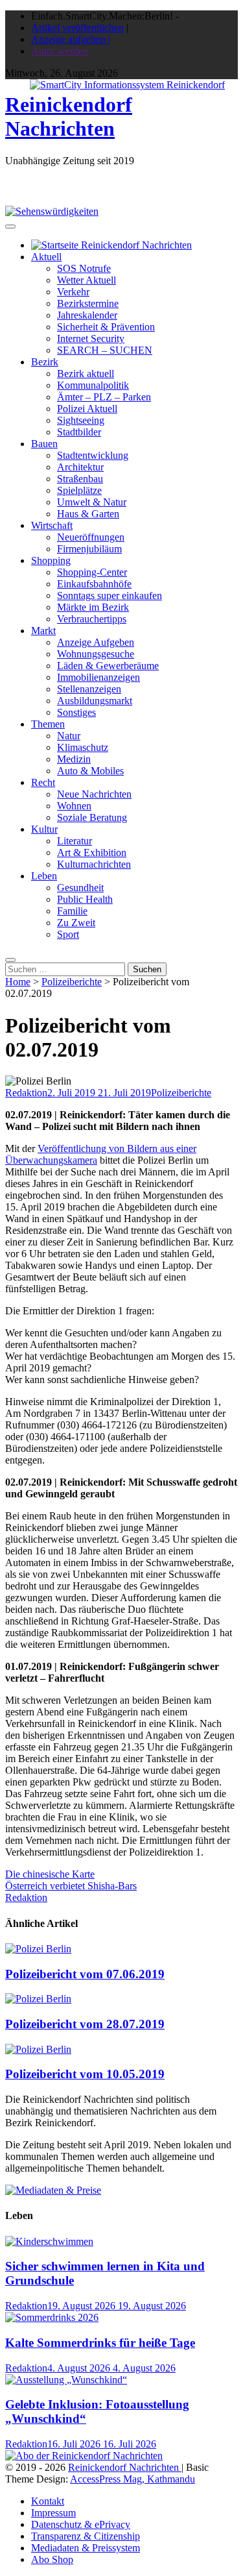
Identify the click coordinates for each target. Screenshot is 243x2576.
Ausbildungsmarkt (95, 701)
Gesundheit (80, 888)
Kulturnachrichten (94, 864)
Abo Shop (52, 2559)
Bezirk (45, 362)
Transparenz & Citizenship (86, 2536)
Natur (69, 736)
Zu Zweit (76, 923)
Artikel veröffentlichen (77, 28)
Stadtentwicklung (93, 455)
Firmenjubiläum (89, 549)
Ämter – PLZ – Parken (104, 397)
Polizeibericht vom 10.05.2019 (85, 2074)
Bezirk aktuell (86, 374)
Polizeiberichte (72, 982)
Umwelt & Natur (92, 502)
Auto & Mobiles (90, 771)
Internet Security (91, 338)
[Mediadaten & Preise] (53, 2190)
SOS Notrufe (84, 268)
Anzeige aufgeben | (71, 39)
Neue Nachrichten (94, 794)
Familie (72, 911)
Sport (68, 934)
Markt (43, 631)
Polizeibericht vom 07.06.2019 (85, 1974)
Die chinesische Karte (50, 1874)
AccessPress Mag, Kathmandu (133, 2479)
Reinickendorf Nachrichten (69, 117)
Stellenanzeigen (89, 689)
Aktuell (46, 257)
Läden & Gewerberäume (108, 666)
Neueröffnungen (91, 537)
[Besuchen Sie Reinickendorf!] (52, 211)
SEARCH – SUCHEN (105, 350)
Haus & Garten (88, 514)
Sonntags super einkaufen (110, 595)
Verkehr (73, 292)
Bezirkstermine (88, 303)
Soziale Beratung (92, 817)
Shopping (51, 560)
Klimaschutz (83, 747)
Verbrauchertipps (92, 619)
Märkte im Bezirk (93, 607)
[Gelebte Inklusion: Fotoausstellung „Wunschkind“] (66, 2380)
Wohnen (74, 806)
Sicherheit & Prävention (106, 327)
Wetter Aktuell (87, 280)
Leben (44, 876)
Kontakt (48, 2501)
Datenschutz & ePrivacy (81, 2524)
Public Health (85, 899)
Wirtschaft (52, 525)
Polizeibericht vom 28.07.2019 (85, 2024)
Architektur (80, 467)
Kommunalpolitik (93, 385)
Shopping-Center (92, 572)
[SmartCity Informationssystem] (127, 85)
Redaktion (26, 1093)
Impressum (53, 2513)
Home (18, 982)
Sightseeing (81, 420)
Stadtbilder (79, 432)
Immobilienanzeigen (98, 677)
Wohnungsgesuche (96, 654)
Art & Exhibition (92, 853)
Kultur (44, 829)
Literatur (75, 841)
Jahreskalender (87, 315)
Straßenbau (80, 479)
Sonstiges (76, 712)
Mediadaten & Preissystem (86, 2548)
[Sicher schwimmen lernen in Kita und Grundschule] (49, 2241)
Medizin (74, 759)
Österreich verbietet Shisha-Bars (71, 1886)
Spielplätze (79, 490)
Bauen (44, 444)
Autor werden (60, 51)
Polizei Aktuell (87, 409)
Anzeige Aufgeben (96, 642)
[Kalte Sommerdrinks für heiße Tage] (52, 2317)
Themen (48, 724)
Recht (43, 782)
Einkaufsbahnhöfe (94, 584)
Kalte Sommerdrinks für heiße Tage (100, 2343)
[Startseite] (111, 245)
